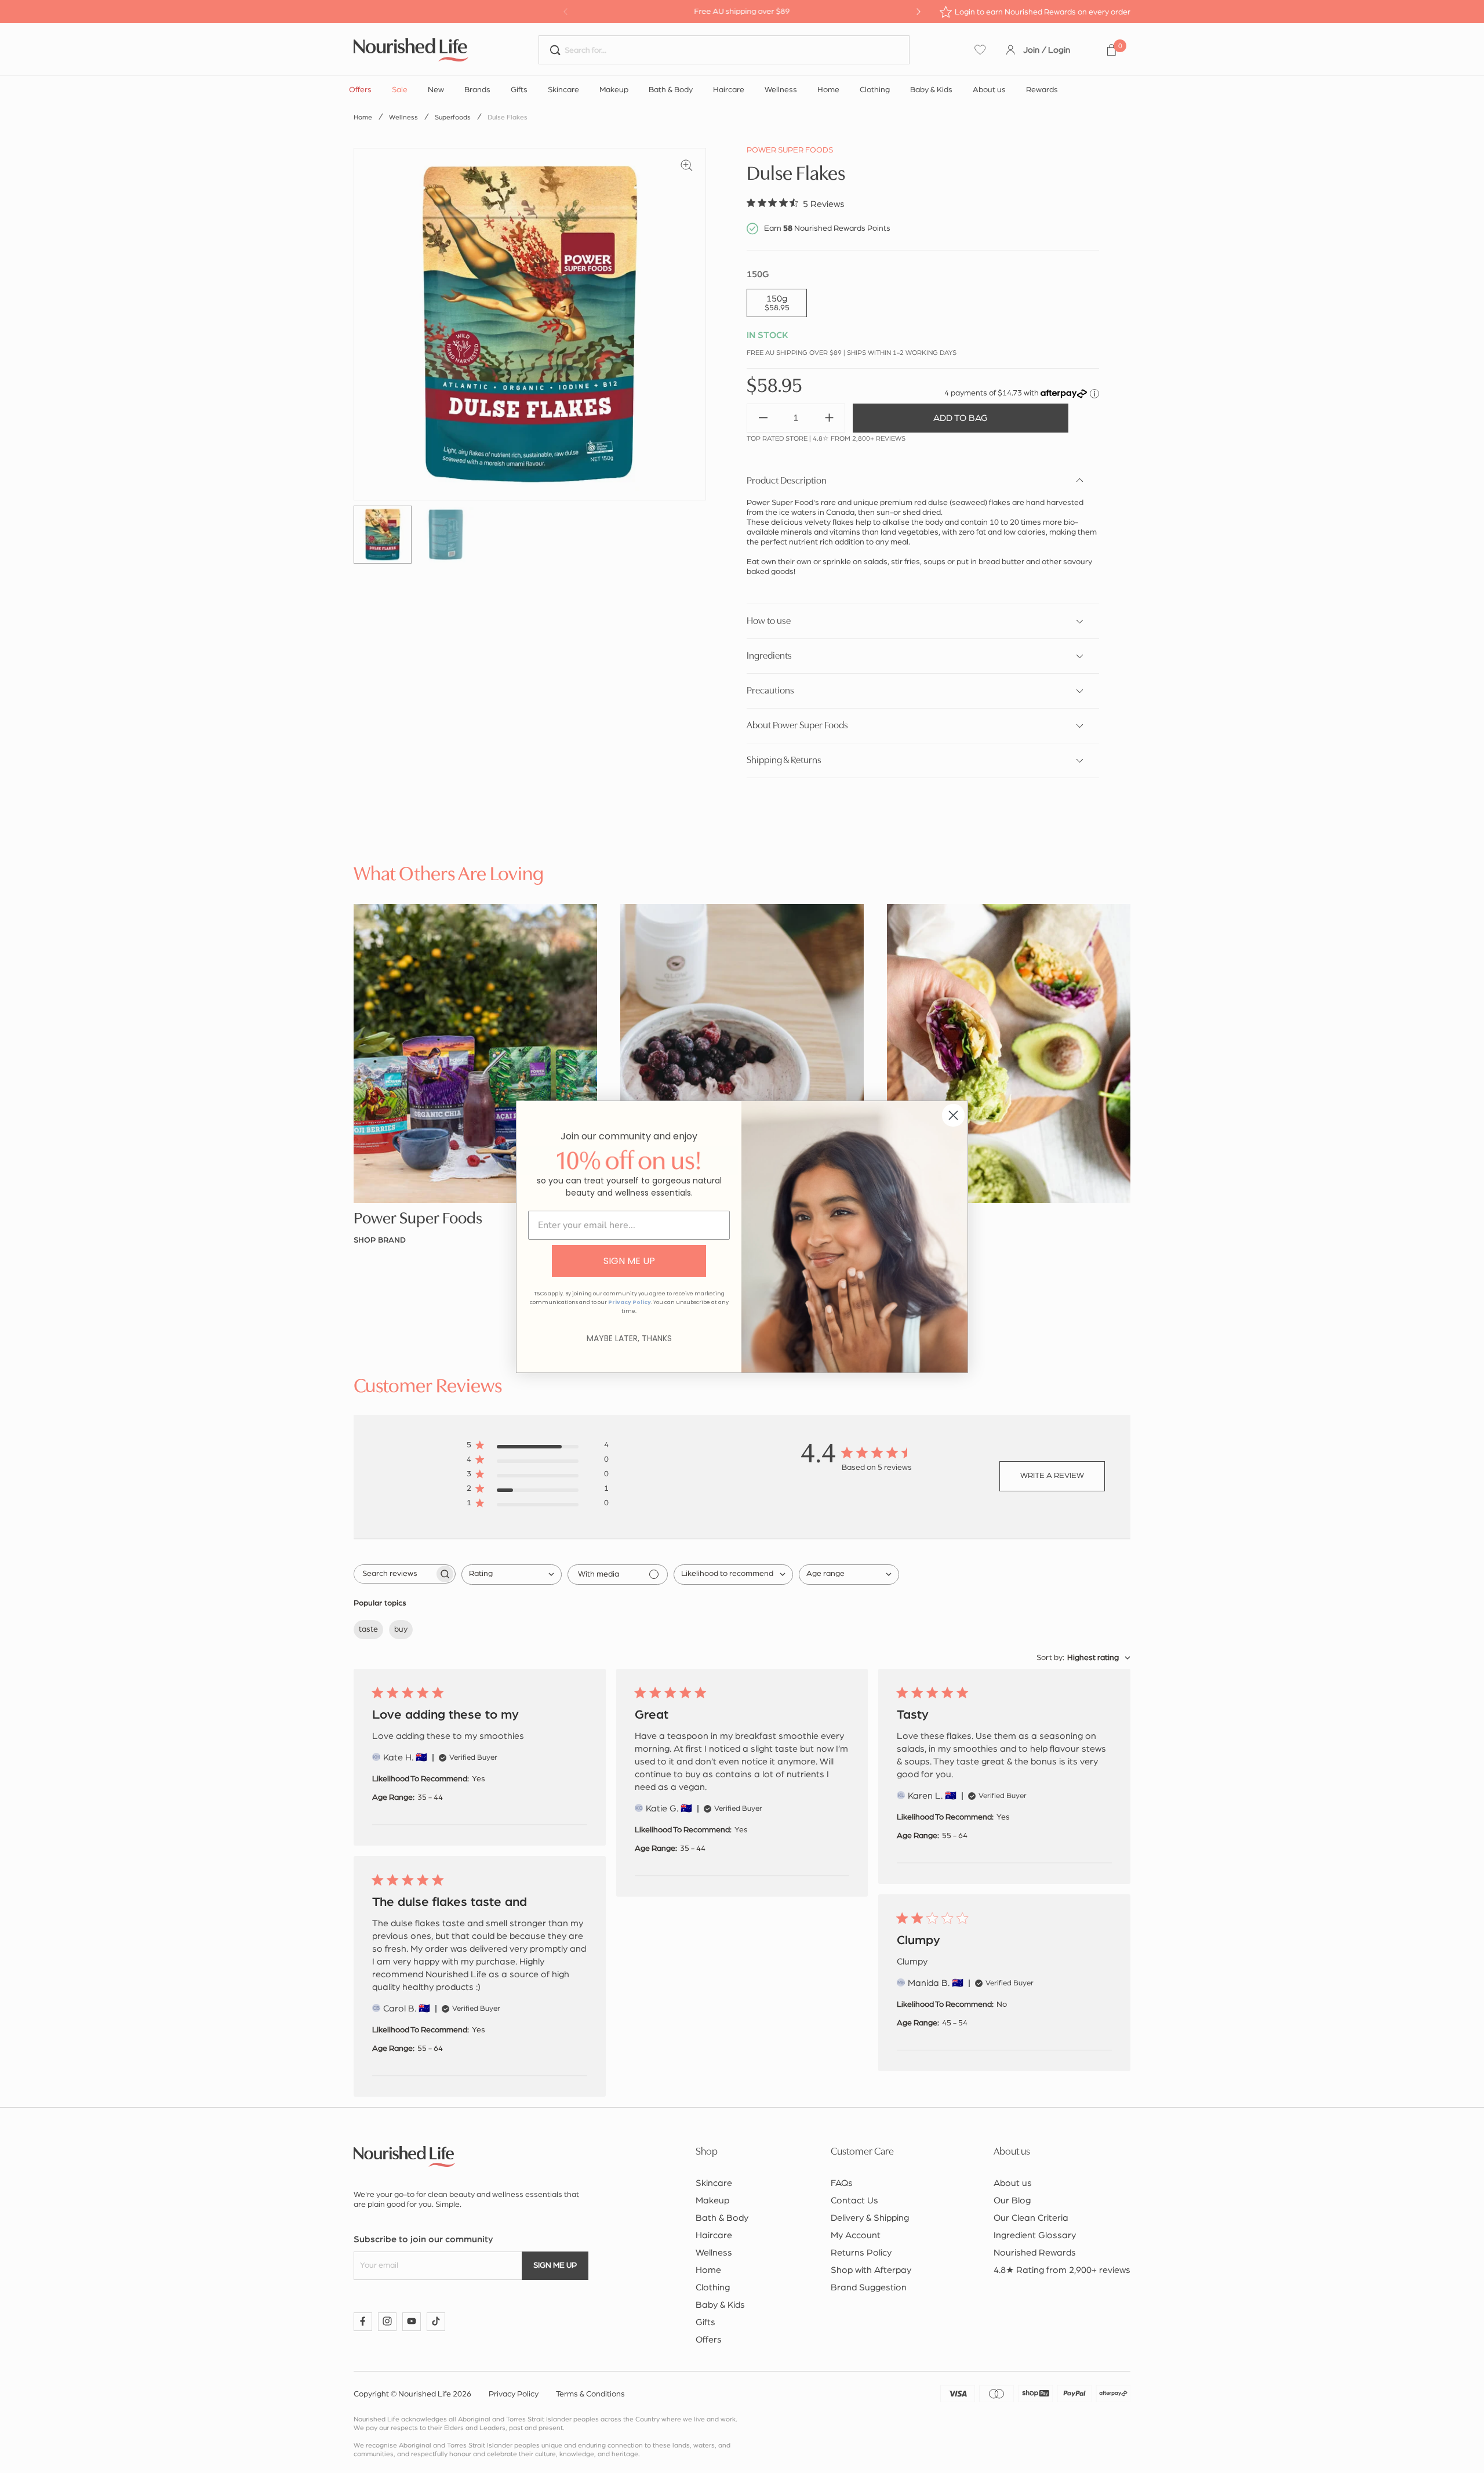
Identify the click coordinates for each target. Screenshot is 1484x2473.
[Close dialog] (953, 1115)
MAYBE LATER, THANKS (629, 1338)
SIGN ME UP (629, 1261)
